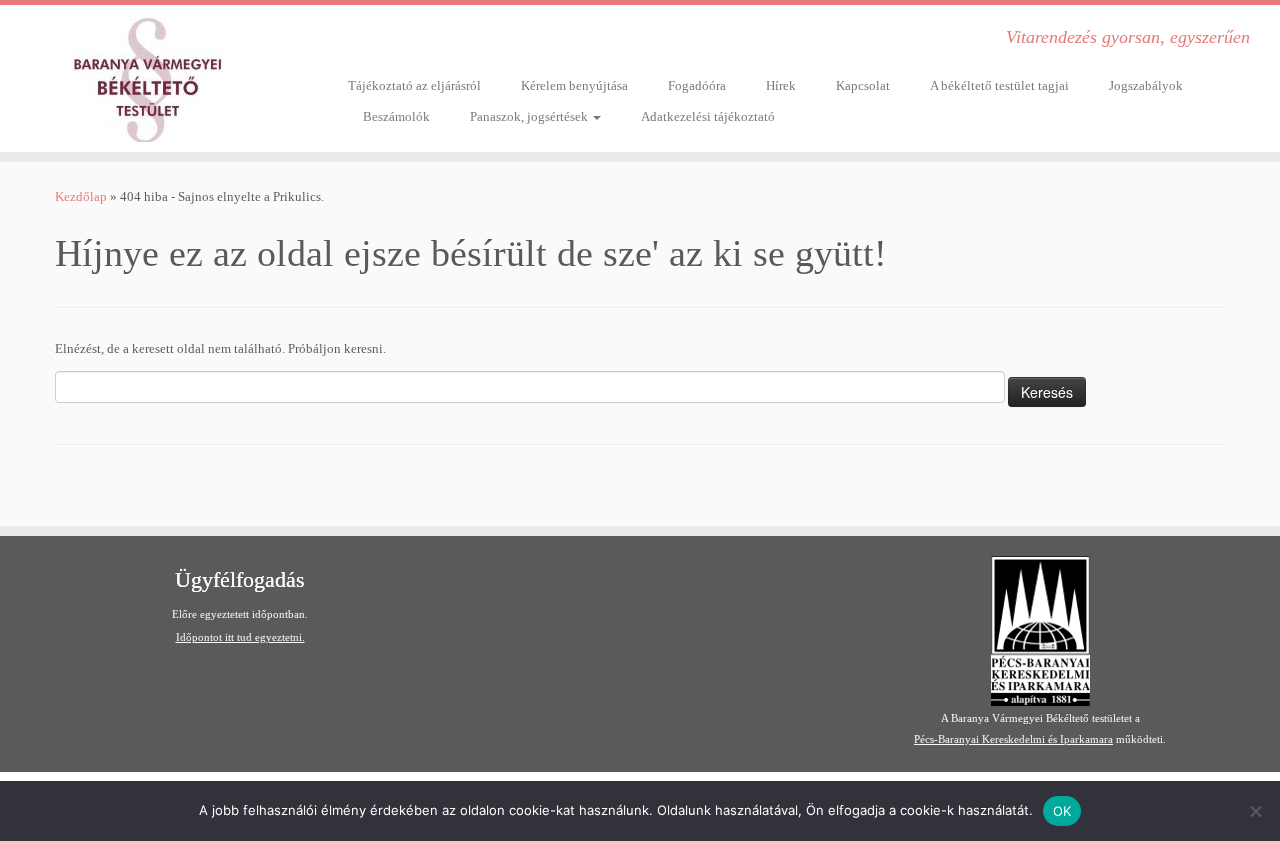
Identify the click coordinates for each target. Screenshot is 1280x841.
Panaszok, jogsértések (530, 116)
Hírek (781, 85)
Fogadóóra (697, 85)
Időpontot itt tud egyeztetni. (240, 637)
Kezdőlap (81, 196)
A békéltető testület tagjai (999, 85)
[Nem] (1255, 811)
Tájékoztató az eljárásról (414, 85)
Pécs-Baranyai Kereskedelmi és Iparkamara (1013, 739)
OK (1062, 811)
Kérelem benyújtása (574, 85)
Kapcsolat (863, 85)
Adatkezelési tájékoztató (708, 116)
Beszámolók (396, 116)
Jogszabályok (1146, 85)
